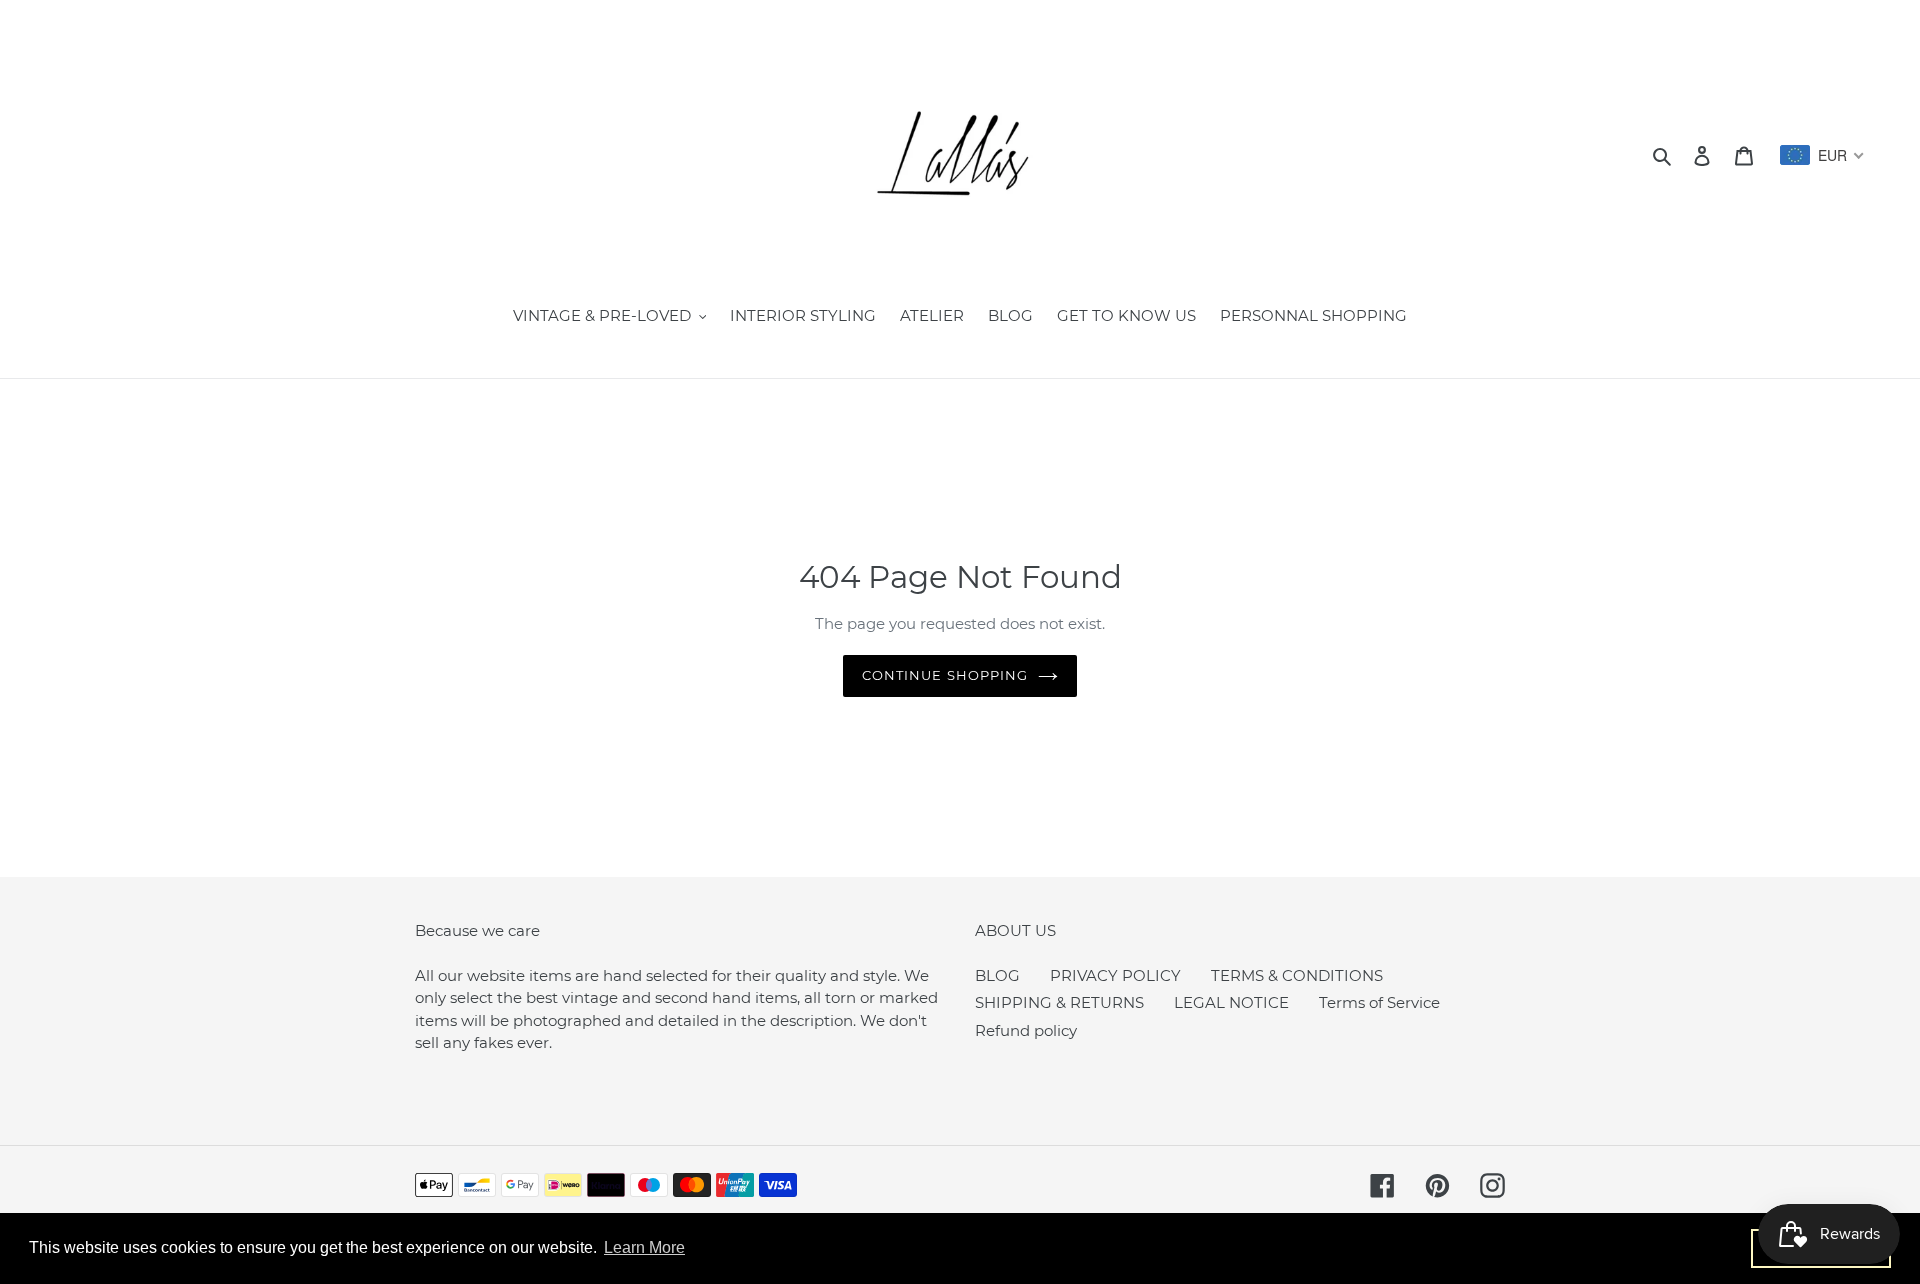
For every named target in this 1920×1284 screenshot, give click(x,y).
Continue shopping (945, 675)
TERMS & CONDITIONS (1297, 975)
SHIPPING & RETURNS (1059, 1002)
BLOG (997, 975)
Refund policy (1026, 1030)
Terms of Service (1379, 1002)
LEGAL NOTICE (1231, 1002)
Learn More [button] (644, 1247)
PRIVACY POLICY (1115, 975)
